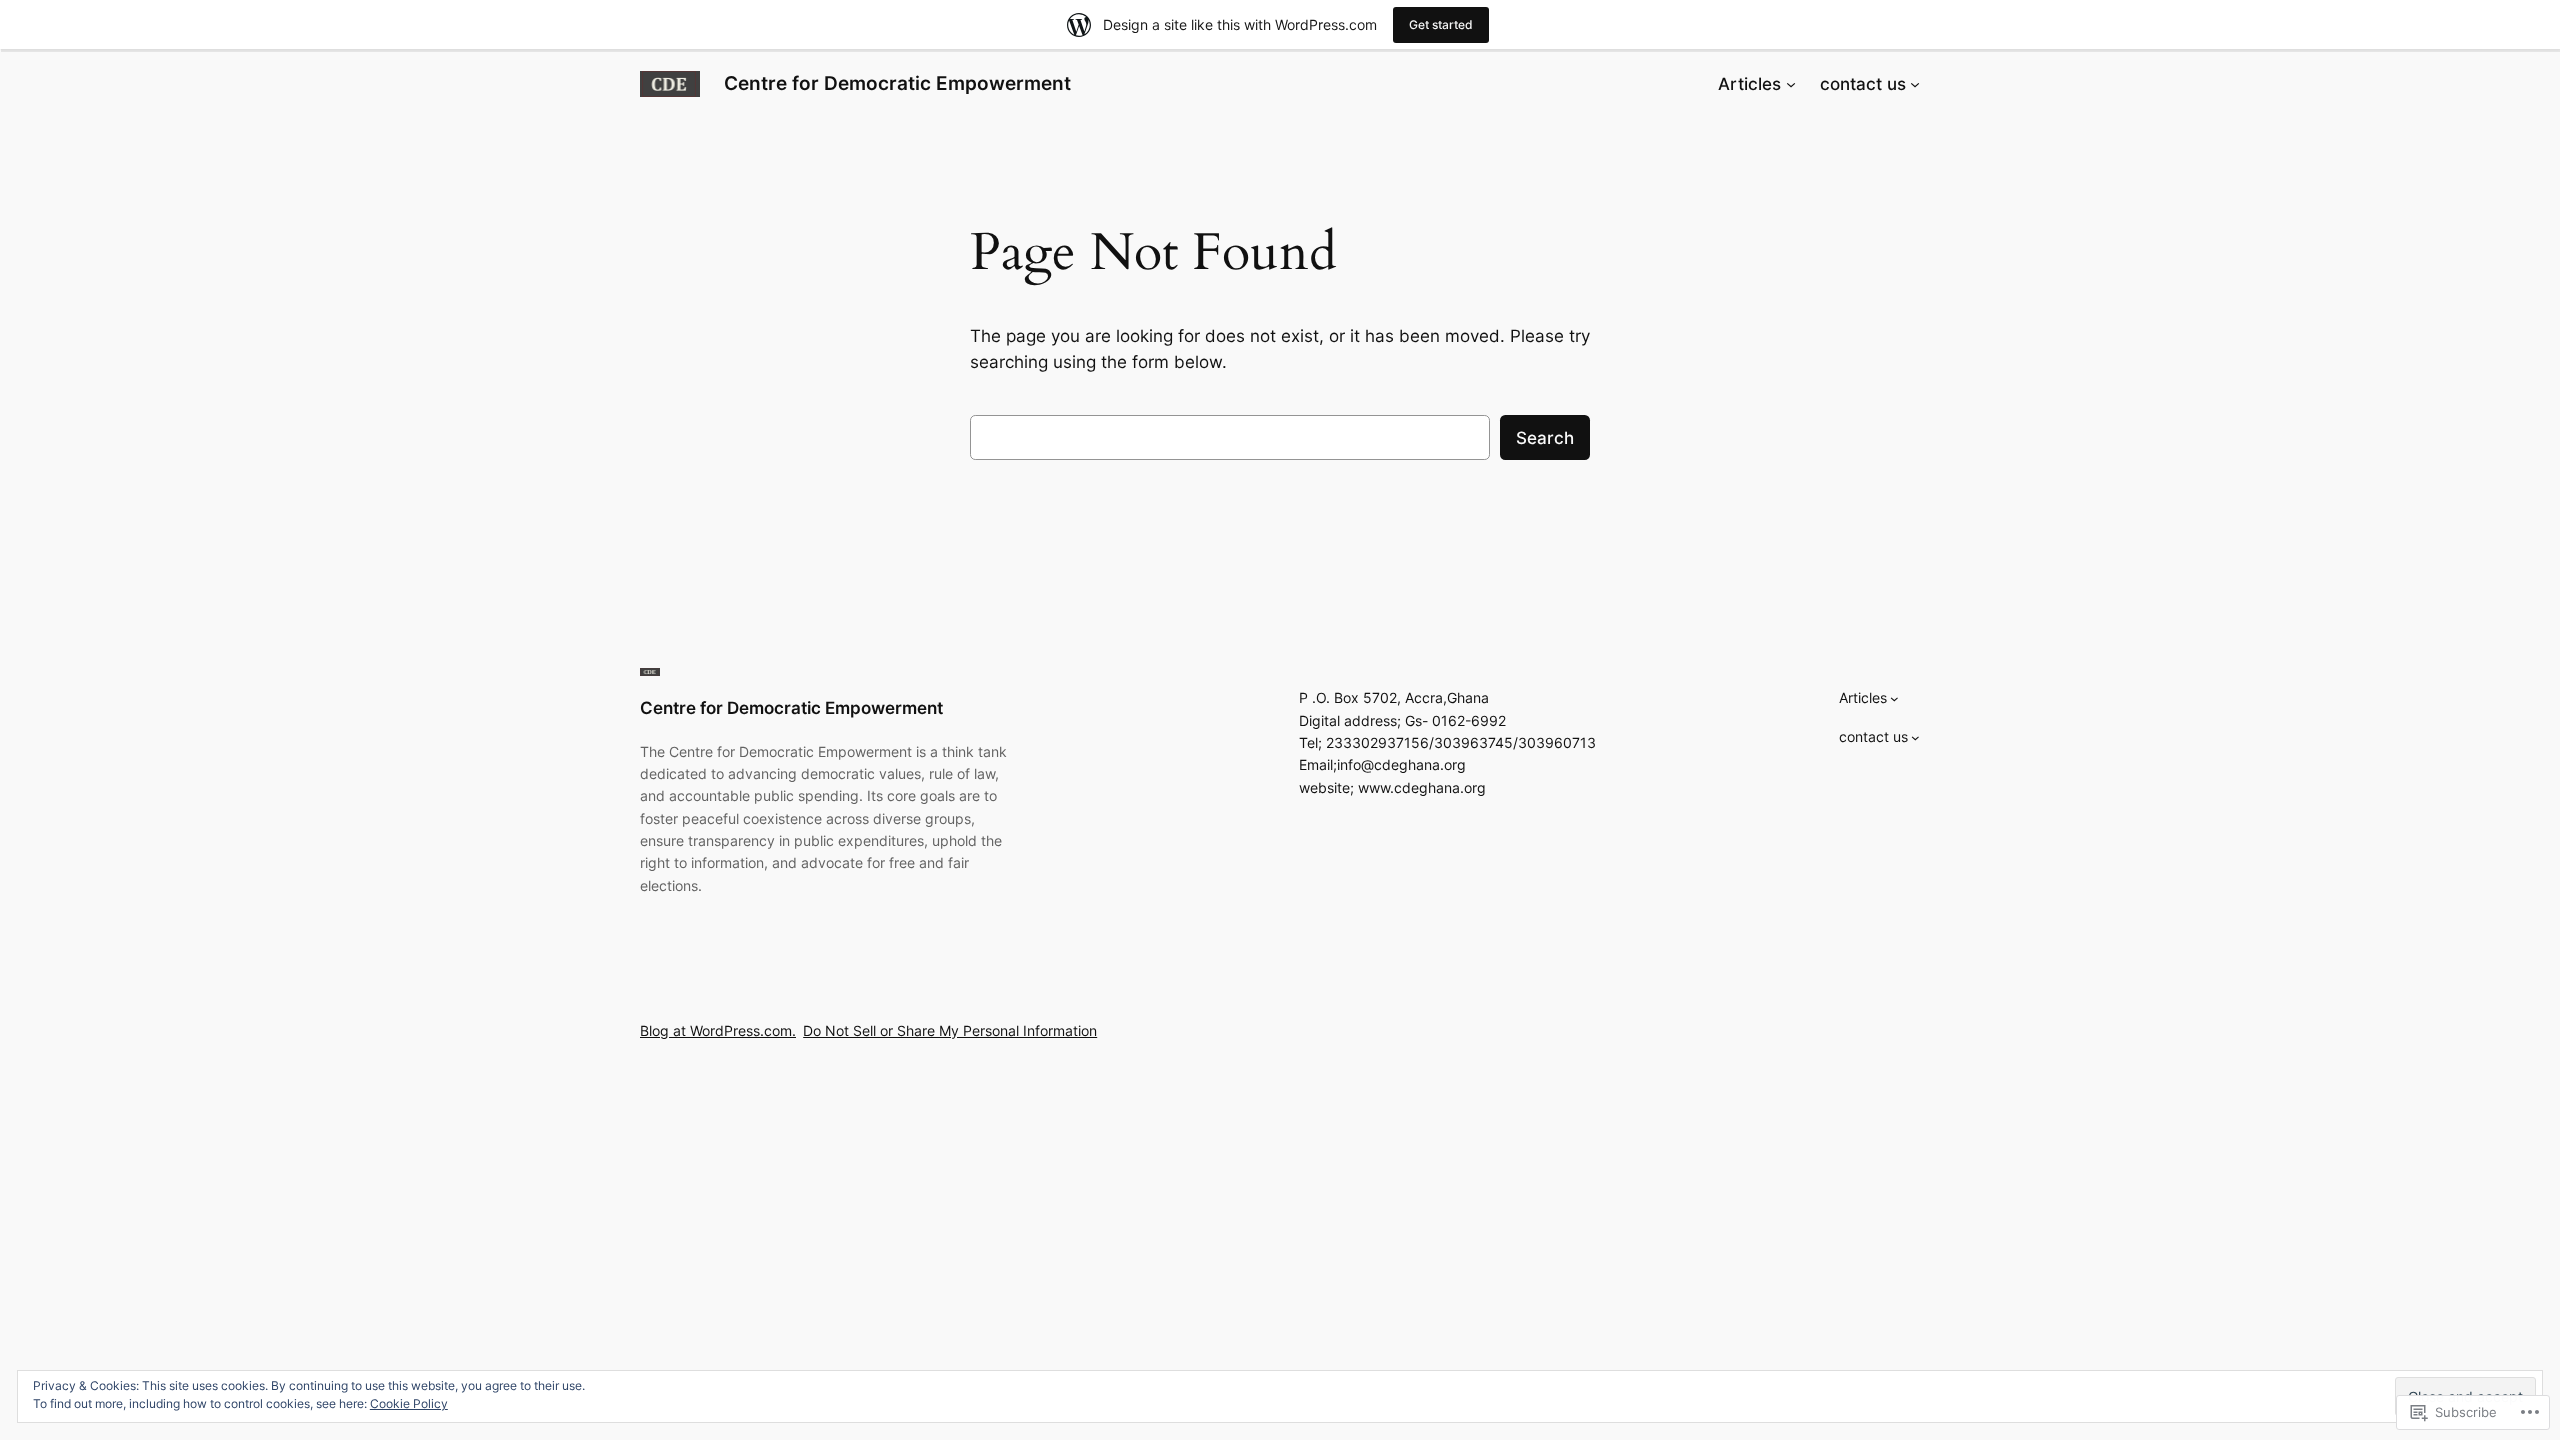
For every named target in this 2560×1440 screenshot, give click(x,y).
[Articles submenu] (1791, 84)
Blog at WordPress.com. (718, 1030)
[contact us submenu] (1915, 84)
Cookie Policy (409, 1403)
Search (1545, 438)
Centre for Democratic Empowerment (897, 83)
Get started (1441, 24)
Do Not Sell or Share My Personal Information (950, 1030)
